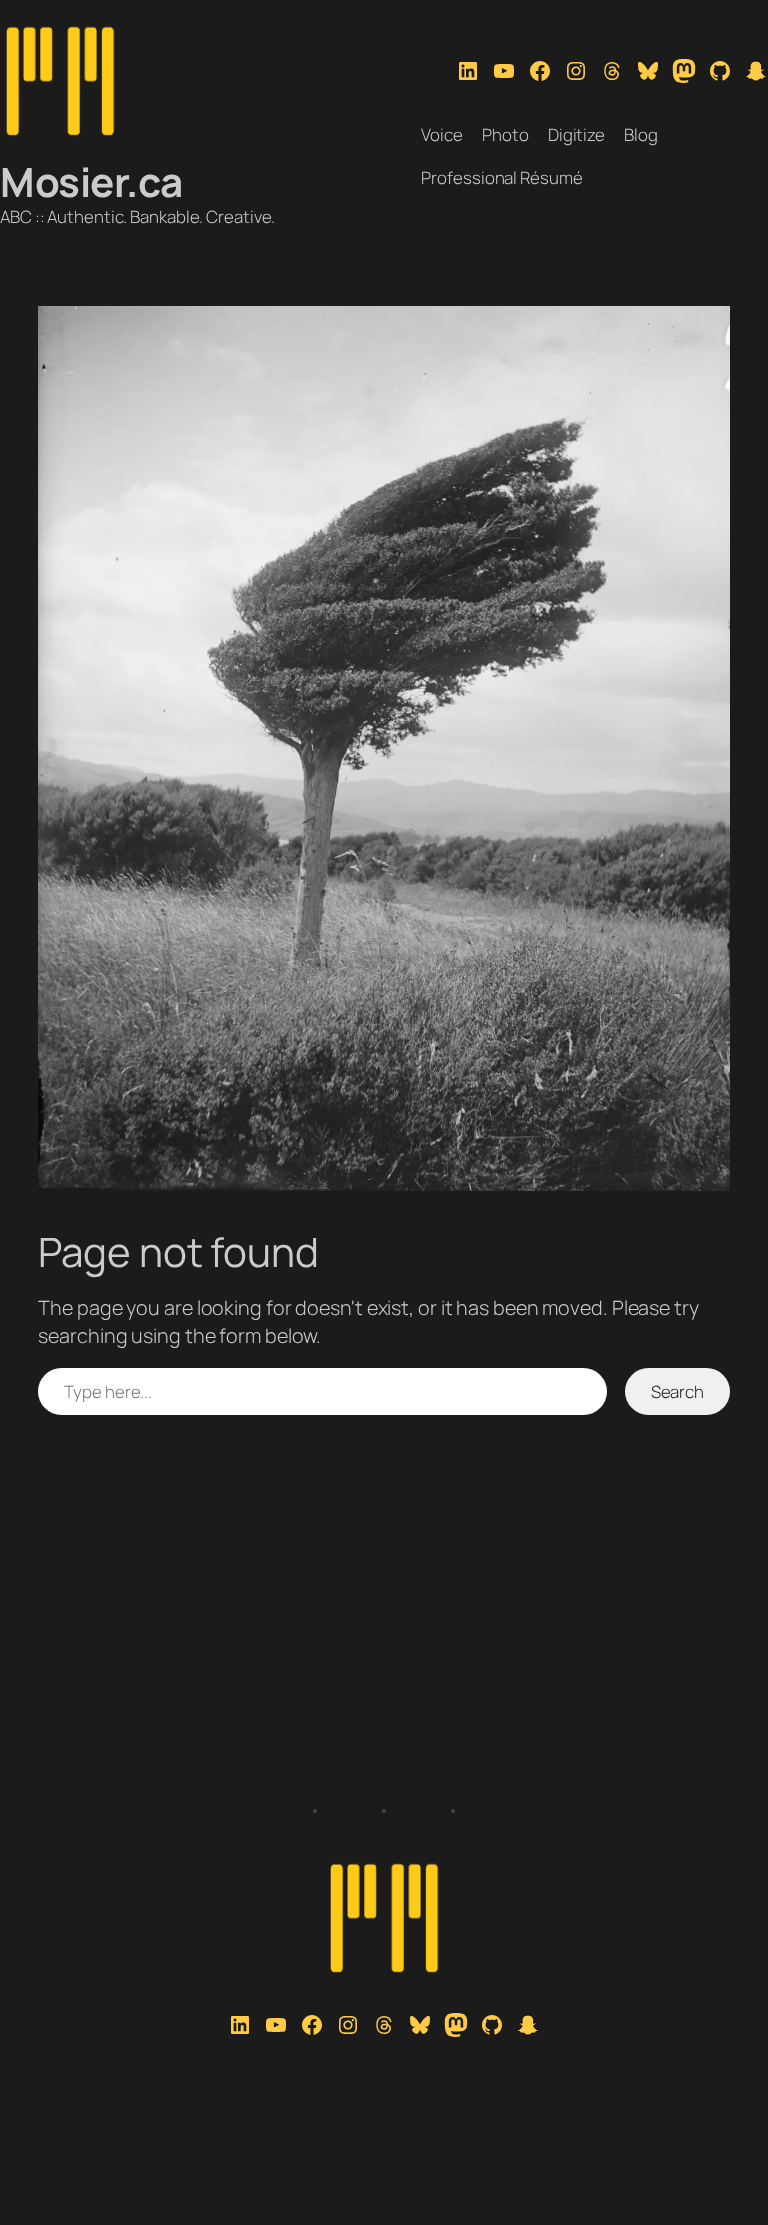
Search (677, 1391)
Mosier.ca (91, 181)
